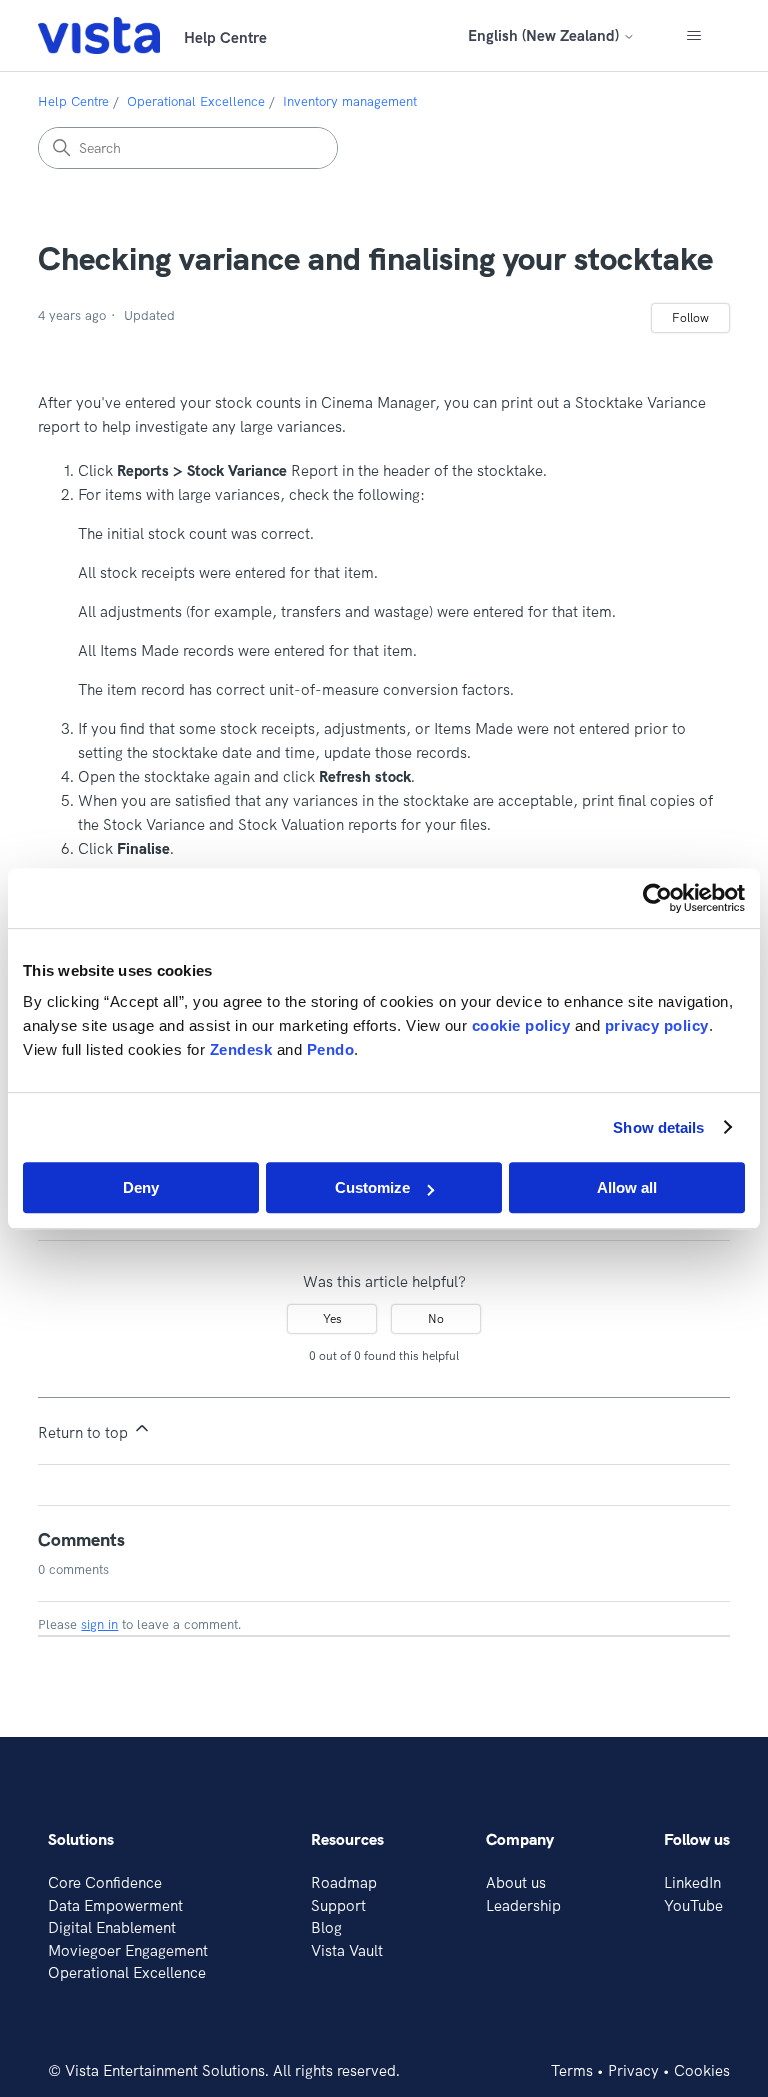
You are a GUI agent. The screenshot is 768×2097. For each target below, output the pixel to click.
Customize (372, 1187)
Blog (326, 1927)
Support (338, 1905)
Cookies (702, 2070)
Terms (572, 2070)
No (436, 1318)
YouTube (693, 1905)
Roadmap (344, 1882)
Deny (141, 1187)
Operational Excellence (196, 101)
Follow (690, 317)
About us (516, 1882)
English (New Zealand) (545, 35)
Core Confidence (105, 1882)
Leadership (523, 1905)
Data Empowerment (115, 1905)
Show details (658, 1127)
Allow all (627, 1187)
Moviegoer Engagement (128, 1950)
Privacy (633, 2070)
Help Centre (73, 101)
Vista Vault (347, 1950)
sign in (99, 1624)
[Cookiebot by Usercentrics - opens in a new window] (657, 898)
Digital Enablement (112, 1927)
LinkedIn (692, 1882)
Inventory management (350, 101)
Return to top (85, 1432)
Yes (332, 1318)
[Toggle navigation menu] (694, 36)
